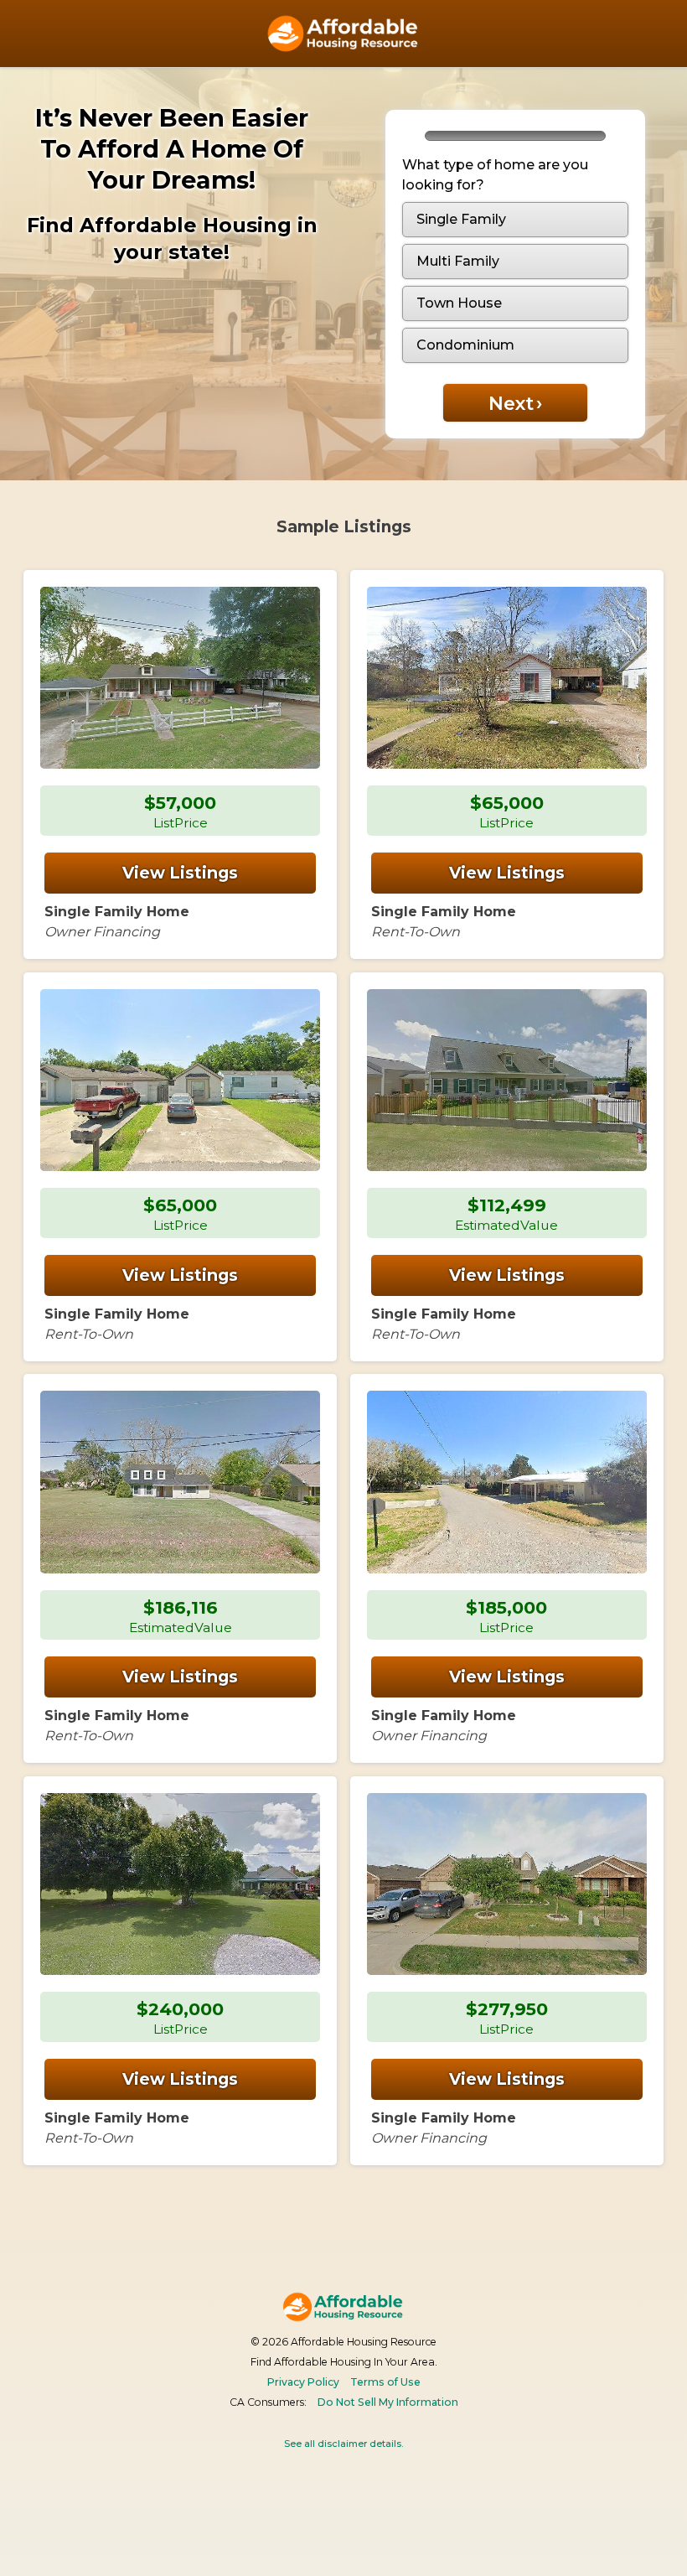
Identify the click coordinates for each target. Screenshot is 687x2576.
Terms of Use (385, 2382)
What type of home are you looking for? (495, 175)
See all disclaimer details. (343, 2444)
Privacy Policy (303, 2382)
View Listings (180, 873)
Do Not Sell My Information (388, 2402)
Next (515, 403)
